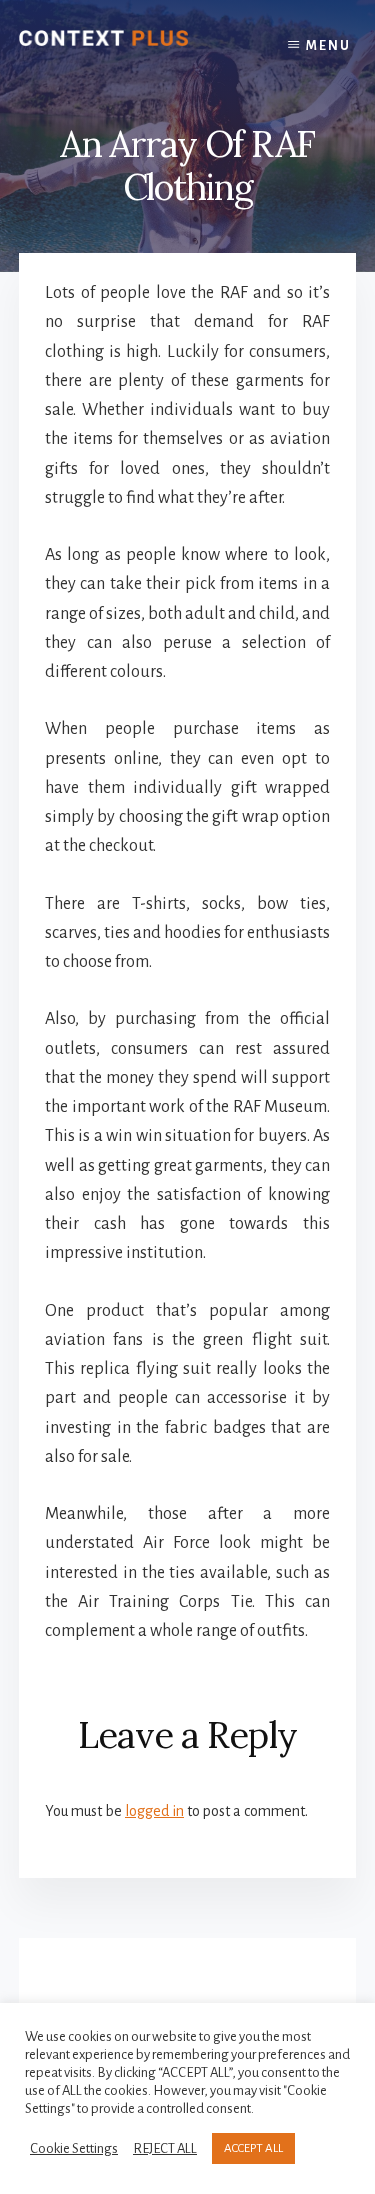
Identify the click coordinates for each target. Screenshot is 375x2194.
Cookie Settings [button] (74, 2148)
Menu (328, 46)
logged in (154, 1811)
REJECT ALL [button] (165, 2148)
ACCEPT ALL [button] (253, 2148)
